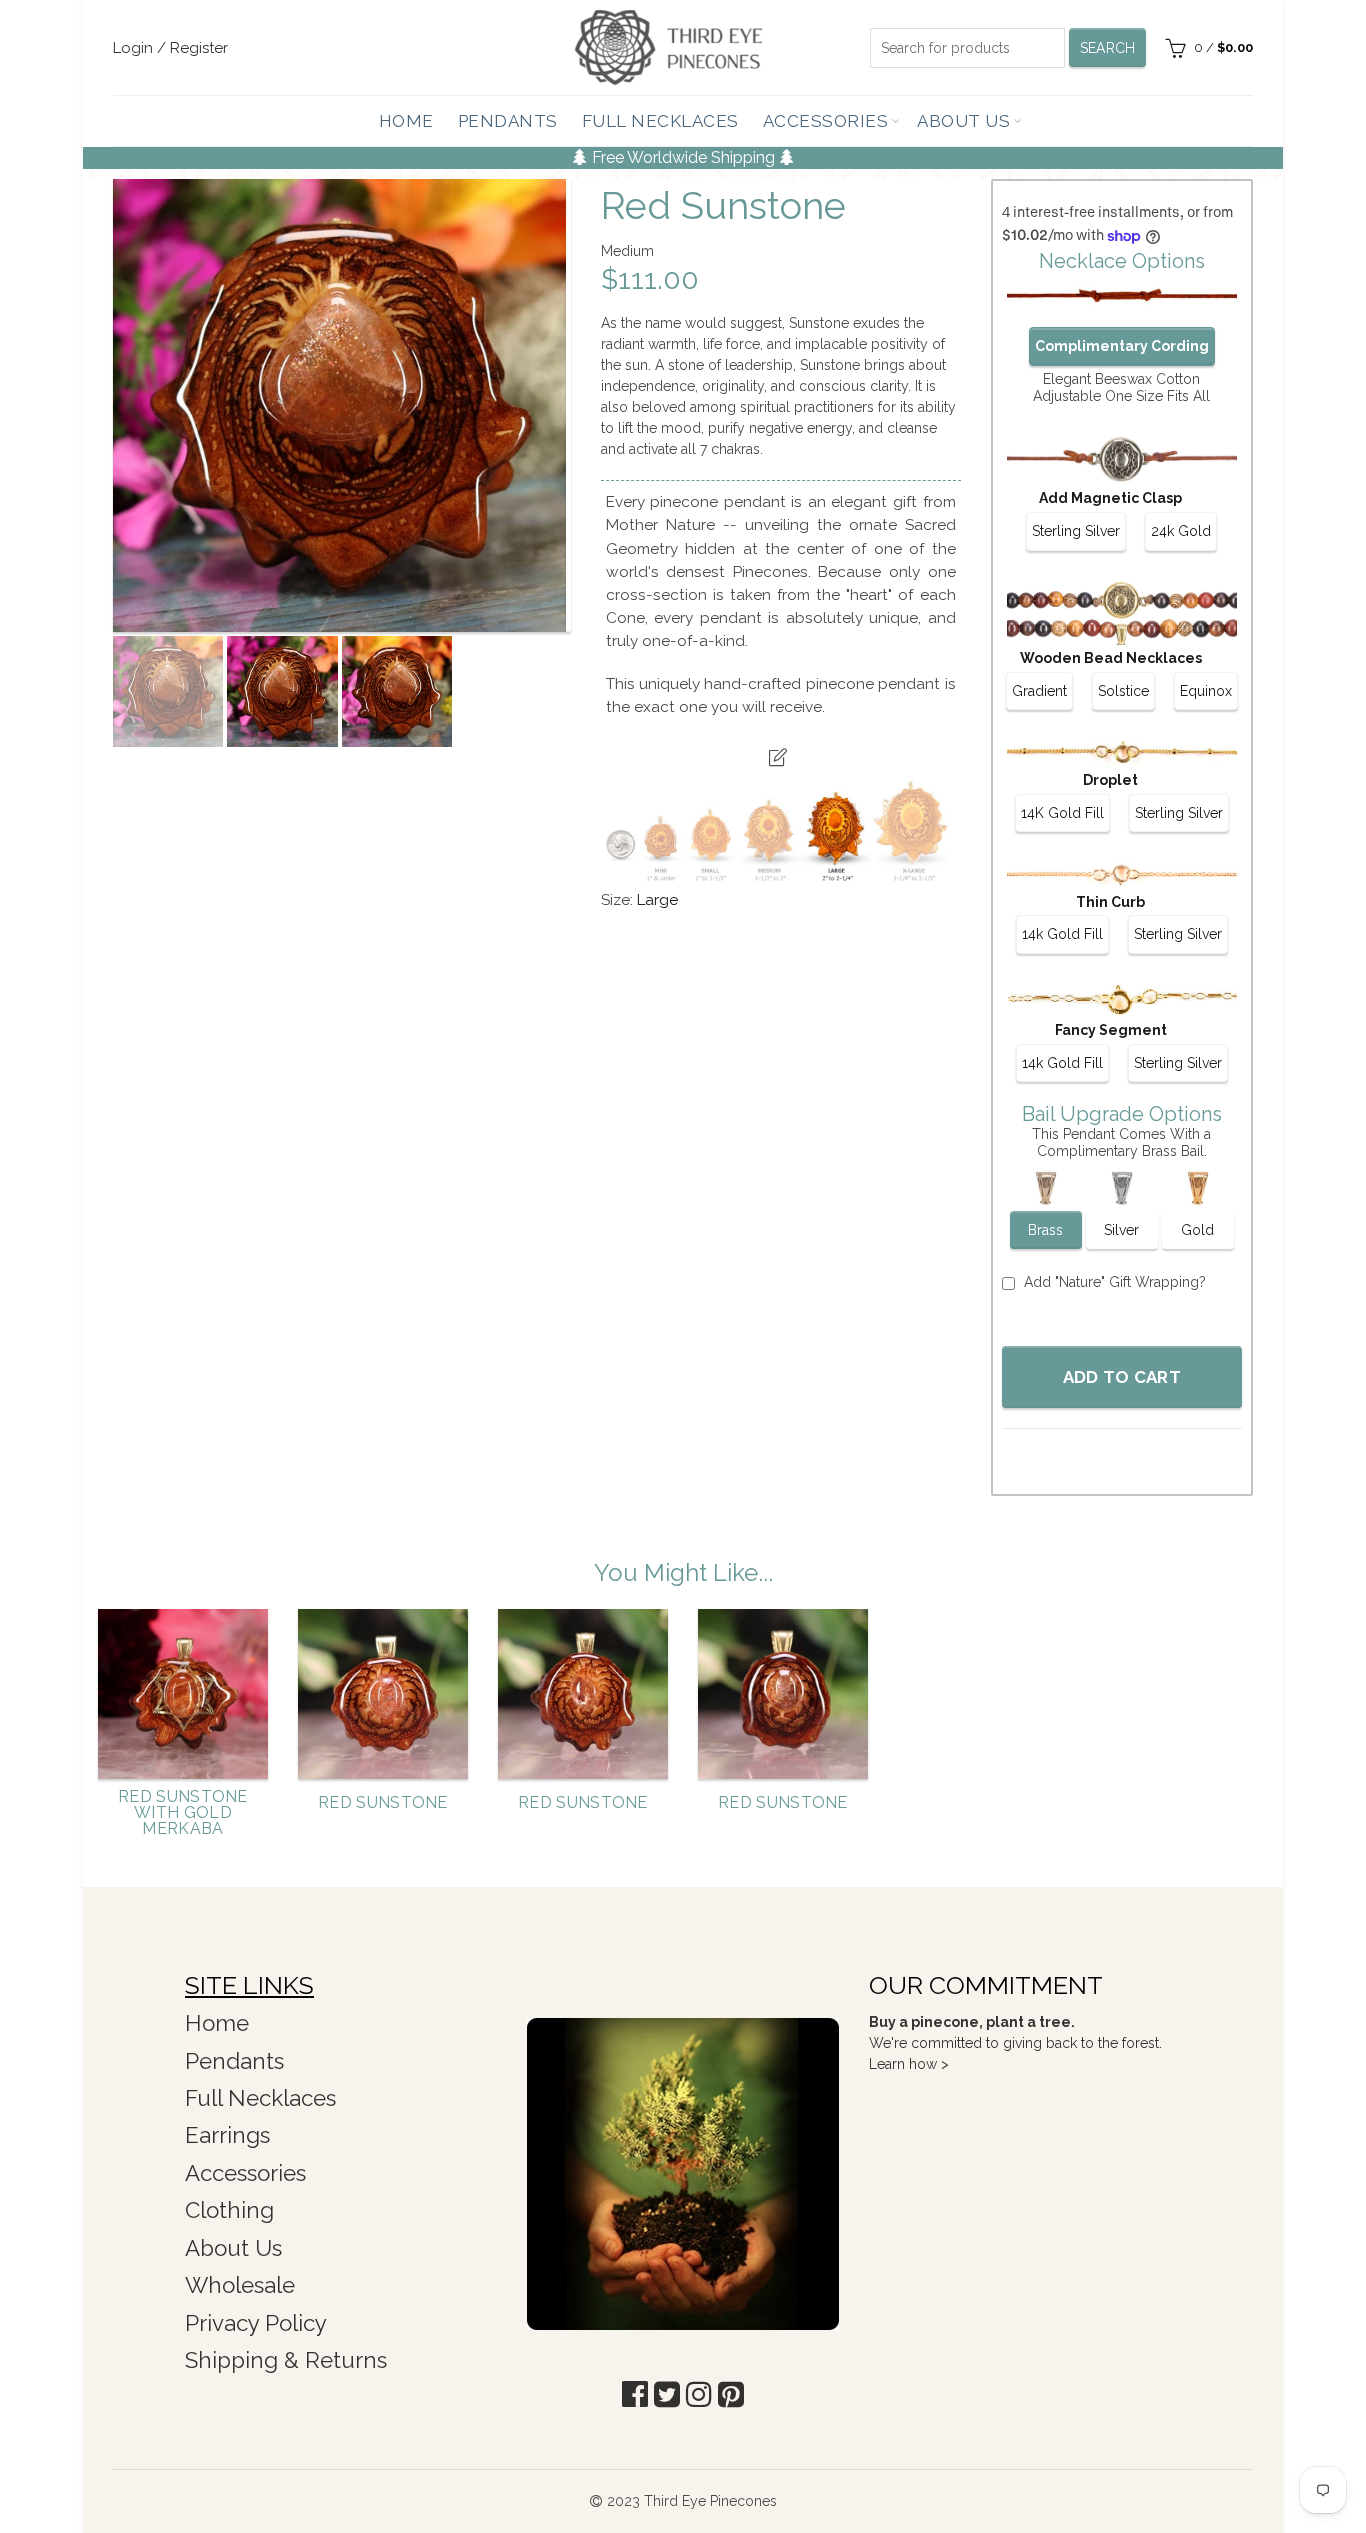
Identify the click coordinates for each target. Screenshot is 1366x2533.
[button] (635, 2394)
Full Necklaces (660, 121)
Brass (1045, 1230)
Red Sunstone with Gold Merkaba (183, 1813)
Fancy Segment (1111, 1030)
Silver (1121, 1230)
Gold (1197, 1230)
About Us (963, 121)
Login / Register (170, 48)
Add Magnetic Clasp (1110, 498)
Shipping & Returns (286, 2360)
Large (657, 900)
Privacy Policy (256, 2323)
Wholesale (240, 2285)
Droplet (1110, 780)
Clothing (229, 2210)
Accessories (826, 121)
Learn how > (909, 2064)
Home (406, 121)
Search (1108, 48)
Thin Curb (1110, 902)
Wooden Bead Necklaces (1111, 658)
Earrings (227, 2135)
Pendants (508, 121)
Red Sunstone (383, 1803)
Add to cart (1122, 1377)
